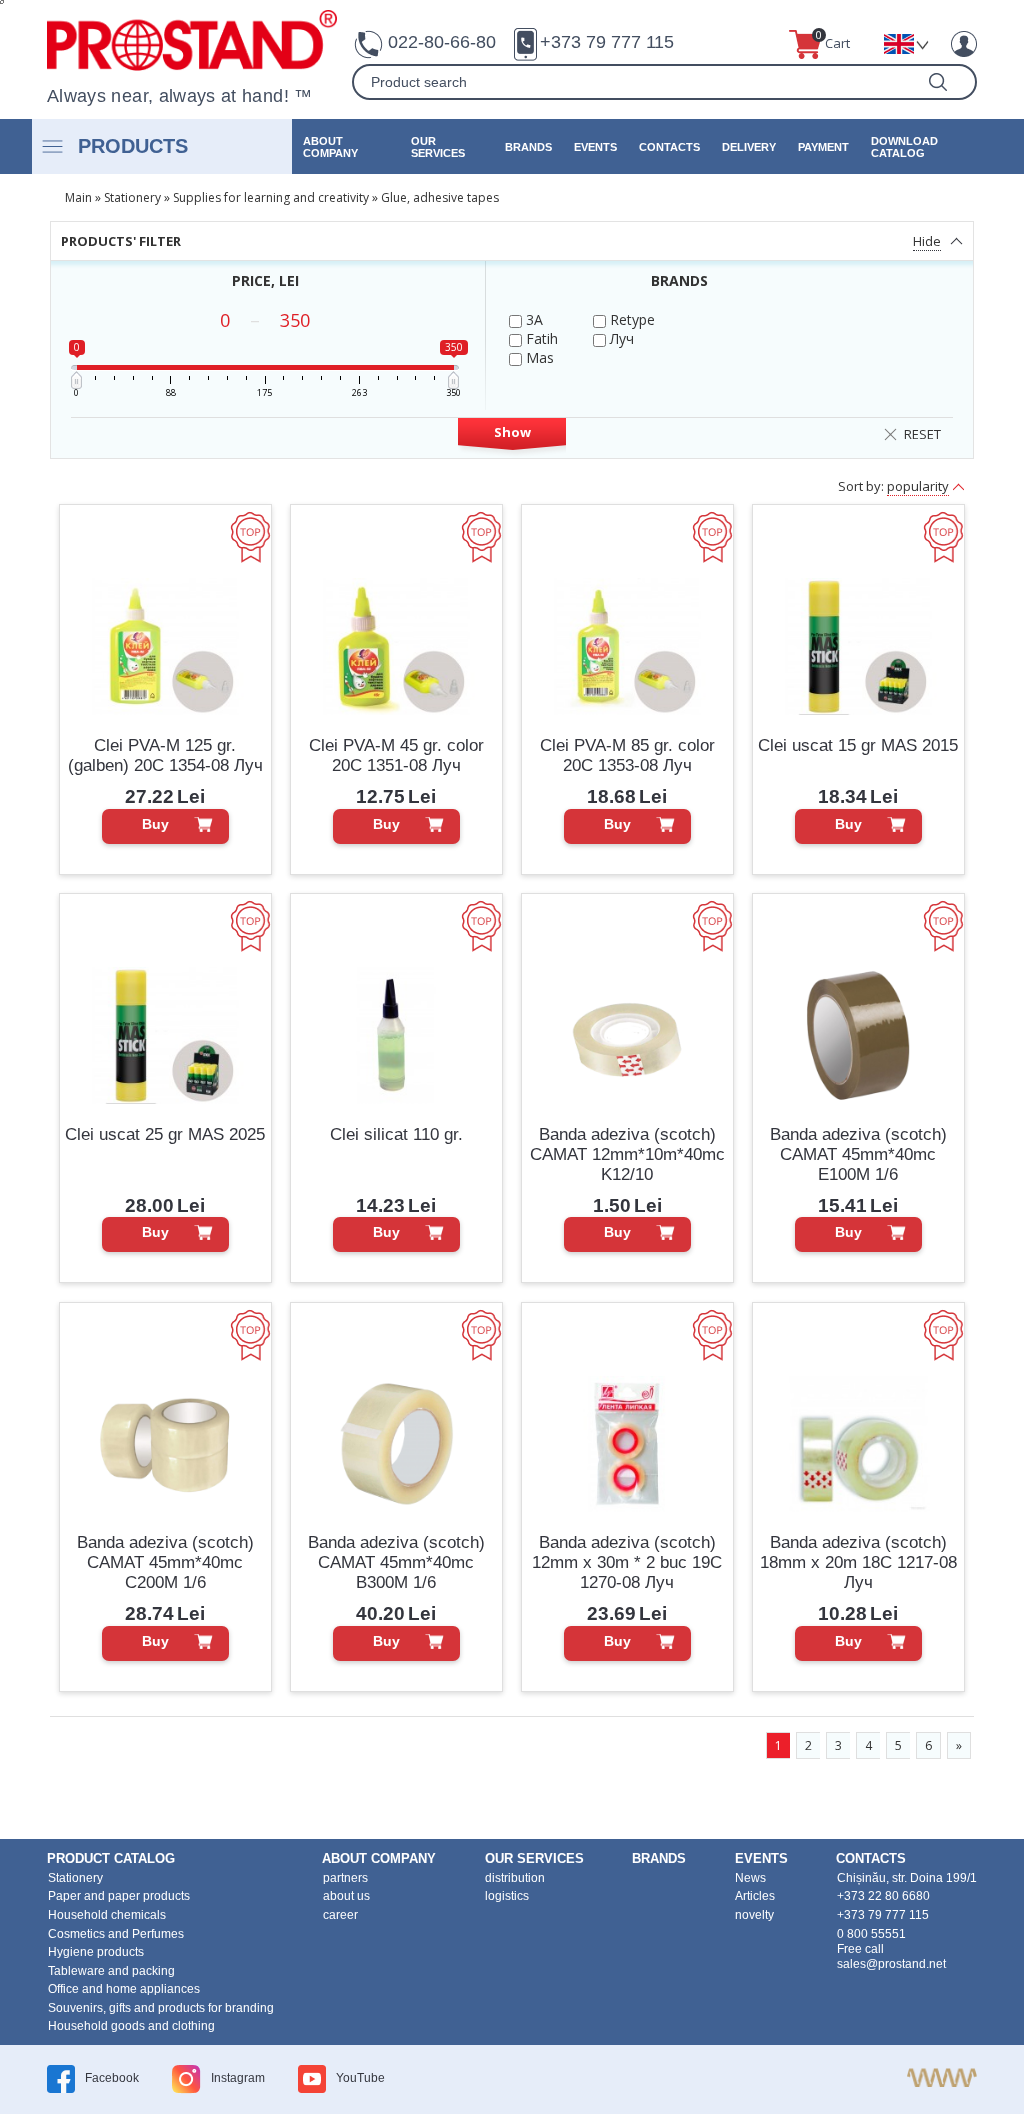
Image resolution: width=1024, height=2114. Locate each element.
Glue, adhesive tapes (440, 197)
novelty (754, 1915)
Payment (823, 147)
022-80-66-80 (442, 42)
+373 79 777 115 (607, 42)
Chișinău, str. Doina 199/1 (907, 1878)
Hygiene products (96, 1952)
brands (528, 147)
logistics (507, 1896)
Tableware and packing (111, 1971)
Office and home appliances (124, 1989)
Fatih (540, 338)
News (750, 1878)
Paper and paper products (119, 1896)
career (340, 1915)
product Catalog (111, 1858)
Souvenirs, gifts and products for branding (161, 2008)
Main (78, 197)
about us (346, 1896)
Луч (620, 338)
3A (532, 319)
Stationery (132, 197)
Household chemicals (107, 1915)
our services (438, 147)
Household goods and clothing (131, 2026)
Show (512, 432)
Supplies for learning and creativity (271, 197)
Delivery (749, 147)
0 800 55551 (871, 1934)
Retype (630, 319)
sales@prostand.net (891, 1964)
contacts (669, 147)
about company (330, 147)
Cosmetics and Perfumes (116, 1934)
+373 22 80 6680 (883, 1896)
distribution (515, 1878)
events (595, 147)
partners (345, 1878)
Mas (538, 357)
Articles (755, 1896)
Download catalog (904, 147)
